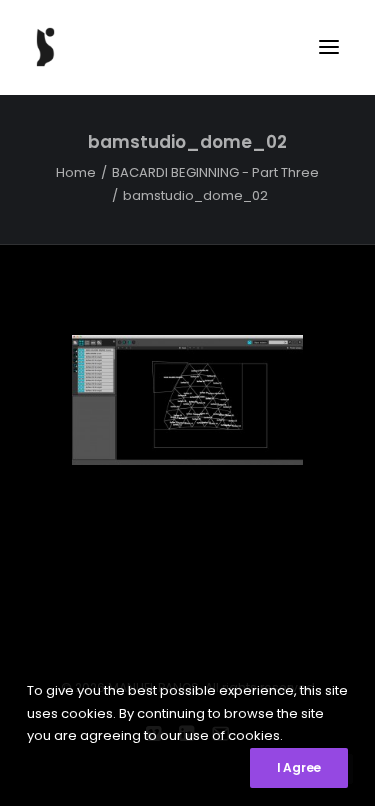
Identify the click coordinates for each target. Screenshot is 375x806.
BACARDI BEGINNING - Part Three (215, 172)
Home (76, 172)
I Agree (299, 767)
